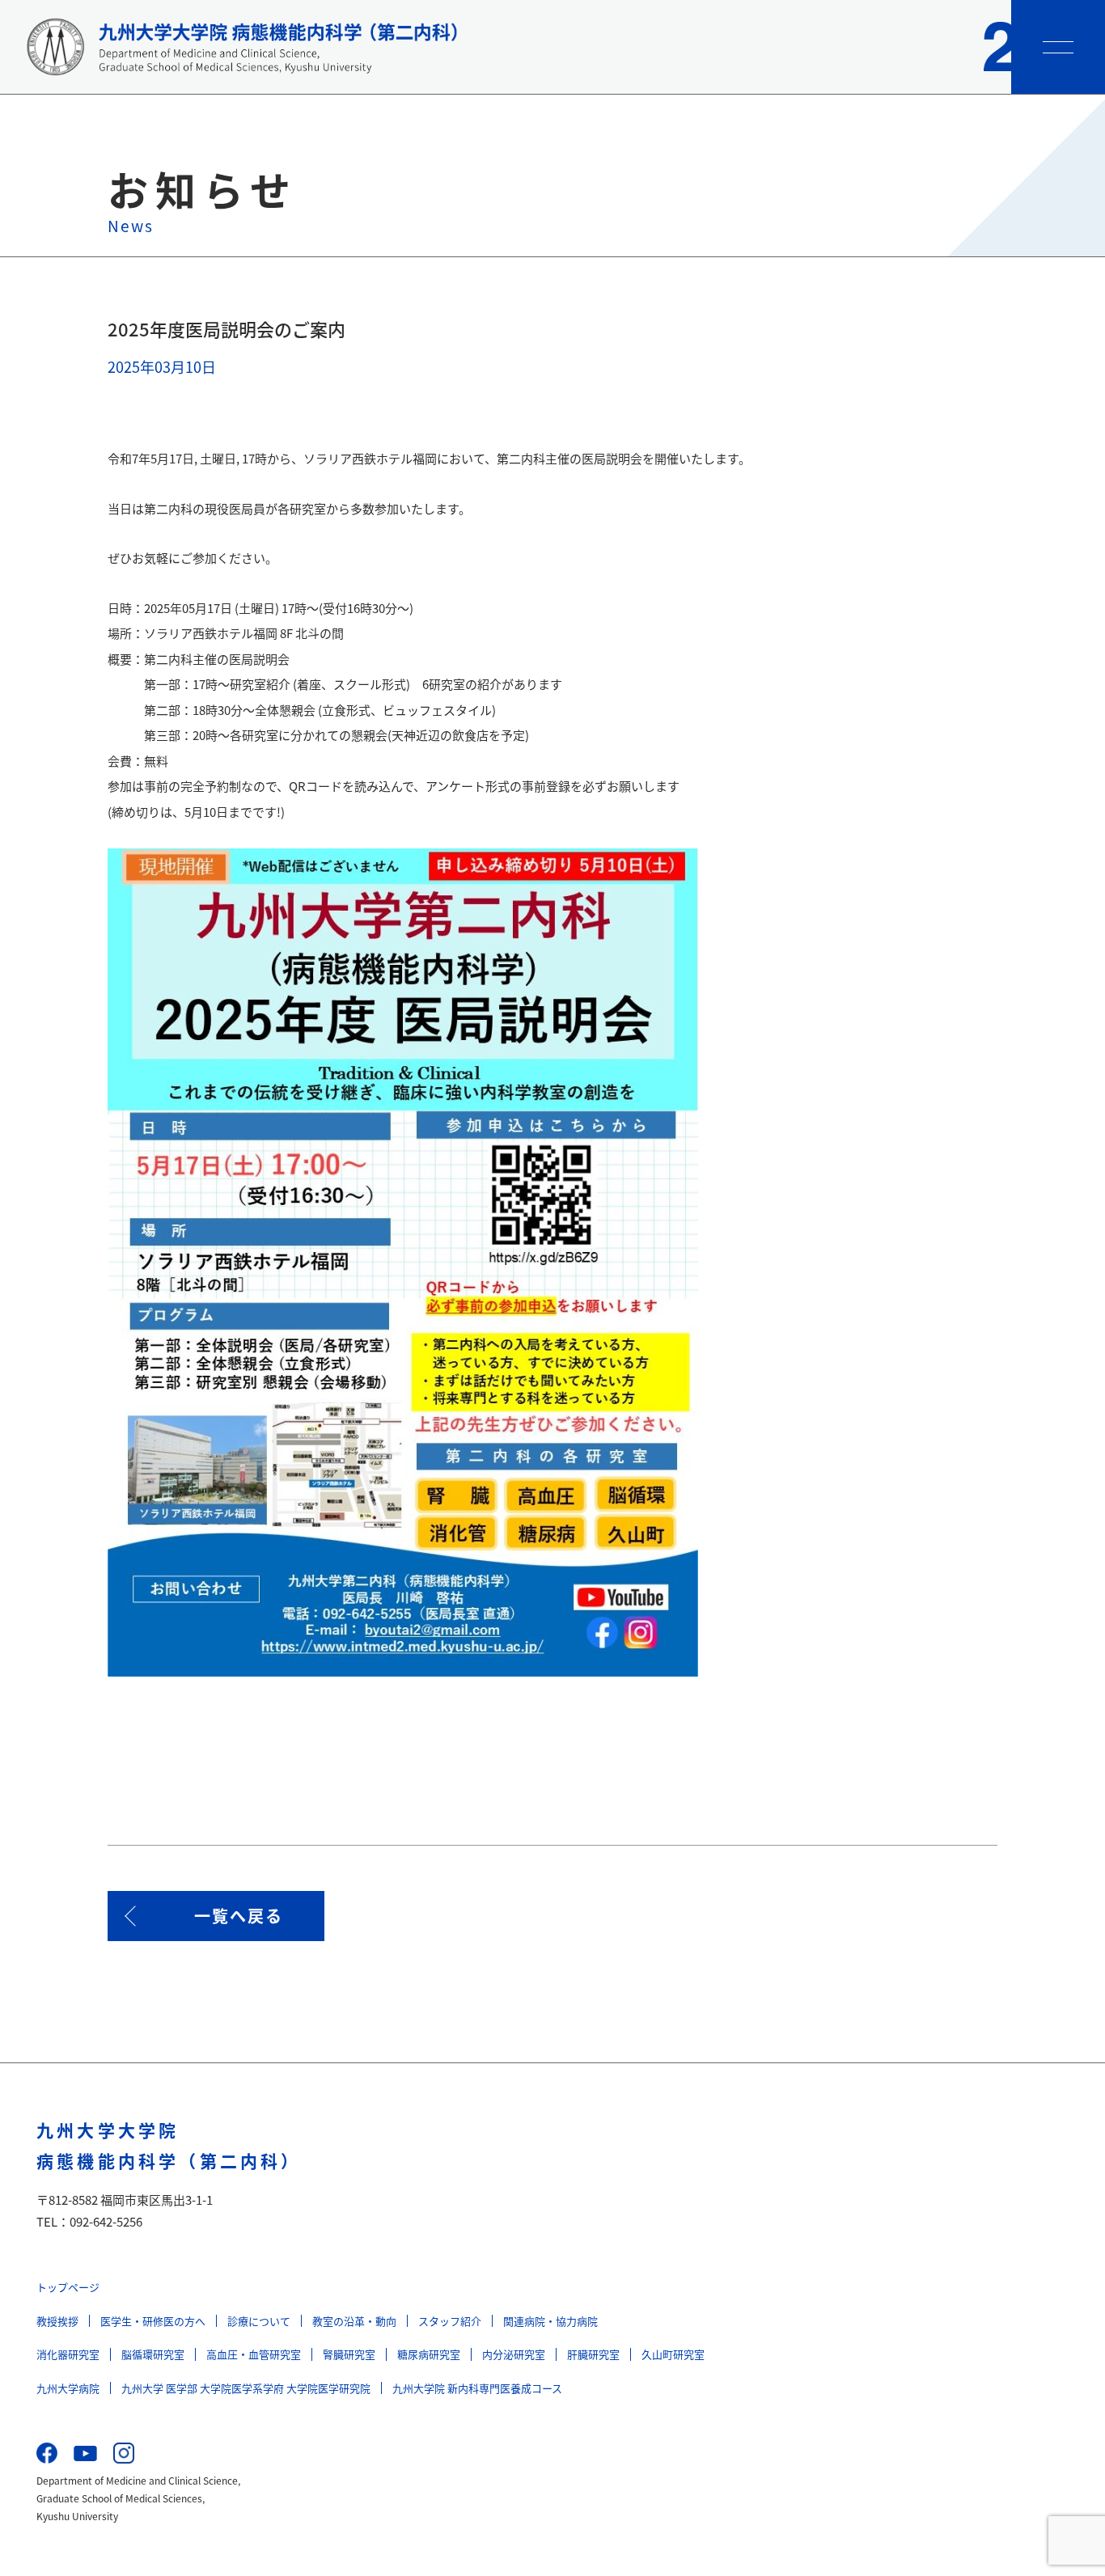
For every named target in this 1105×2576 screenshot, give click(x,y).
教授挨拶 (57, 2321)
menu (1058, 47)
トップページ (68, 2287)
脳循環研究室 (153, 2354)
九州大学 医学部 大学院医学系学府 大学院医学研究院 (246, 2388)
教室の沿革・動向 (354, 2321)
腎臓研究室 (349, 2354)
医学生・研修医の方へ (153, 2321)
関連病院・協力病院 (550, 2321)
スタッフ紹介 (450, 2321)
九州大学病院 (68, 2388)
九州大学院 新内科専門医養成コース (477, 2388)
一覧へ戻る (239, 1916)
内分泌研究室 (514, 2354)
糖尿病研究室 (429, 2354)
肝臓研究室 (593, 2354)
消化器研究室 (68, 2354)
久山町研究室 (673, 2354)
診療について (259, 2321)
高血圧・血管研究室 (254, 2354)
